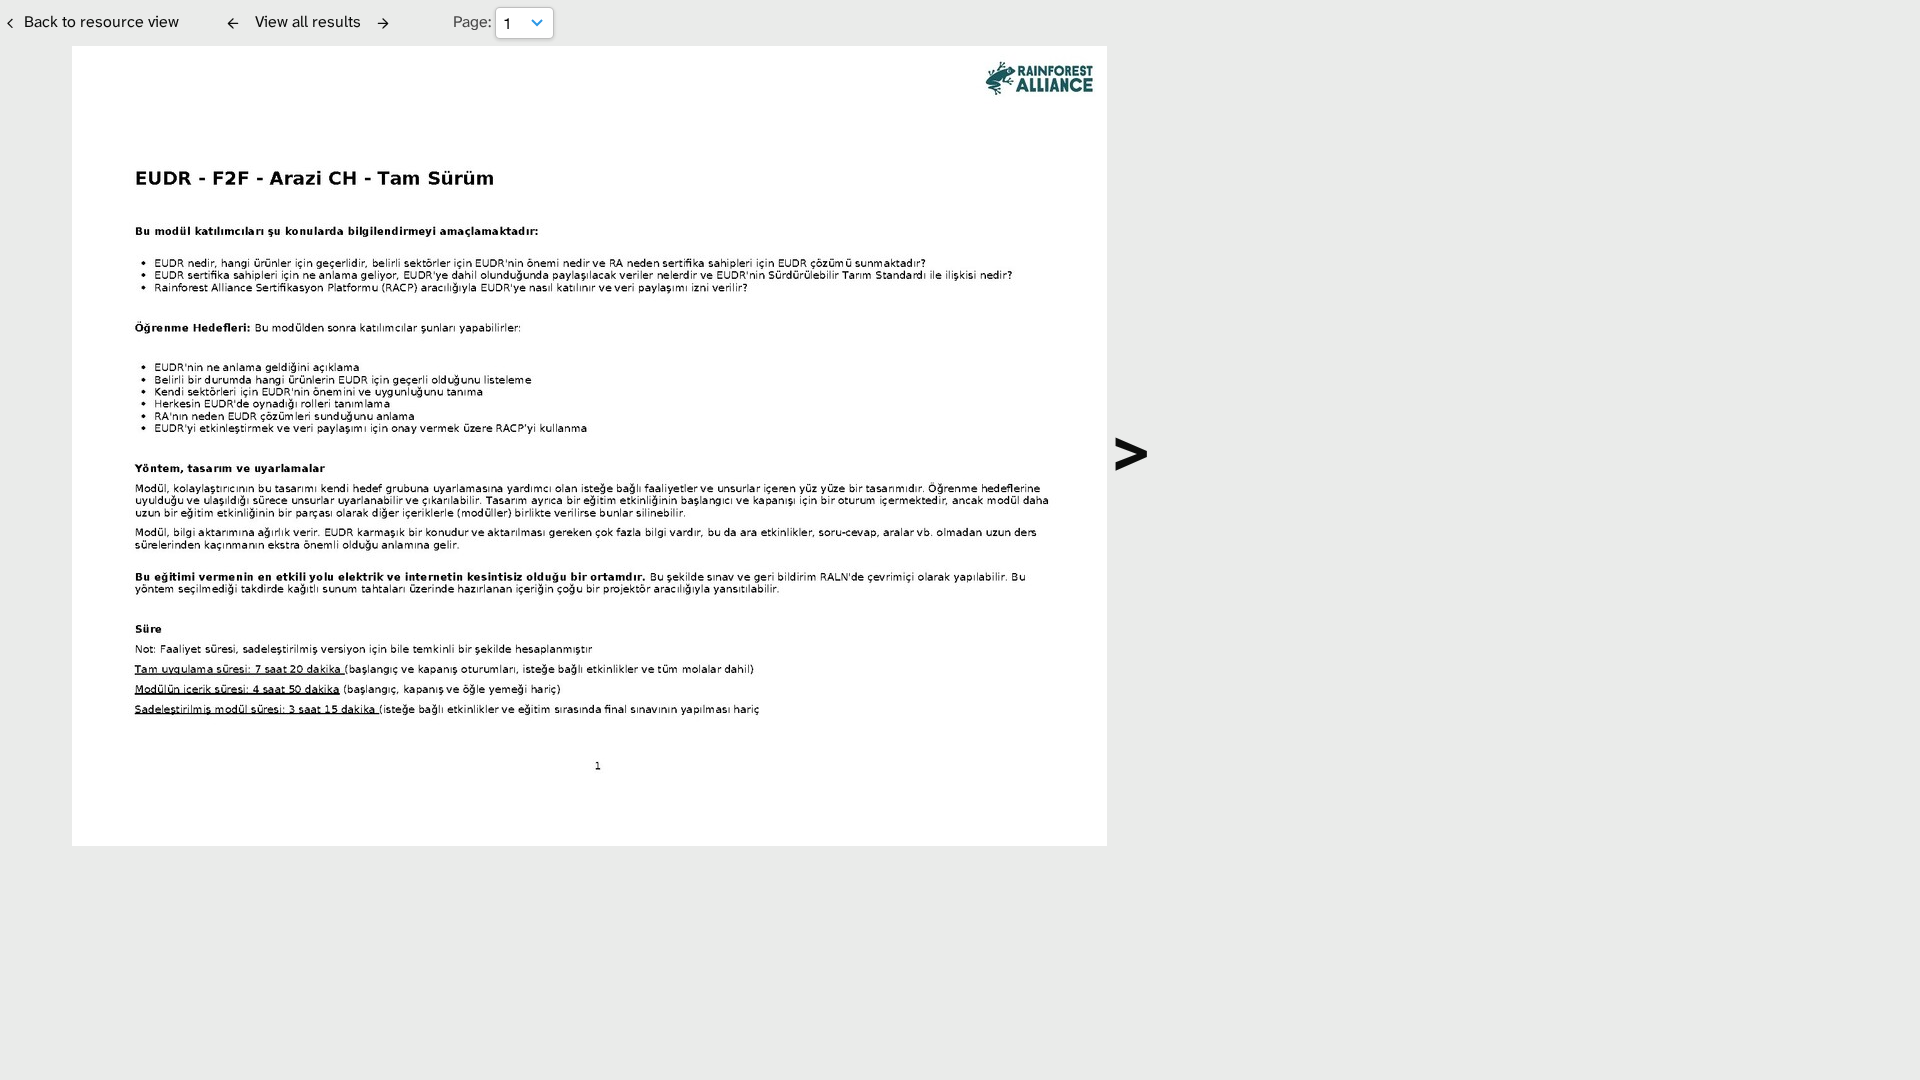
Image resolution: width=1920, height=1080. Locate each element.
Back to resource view (101, 21)
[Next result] (383, 23)
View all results (308, 21)
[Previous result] (233, 23)
